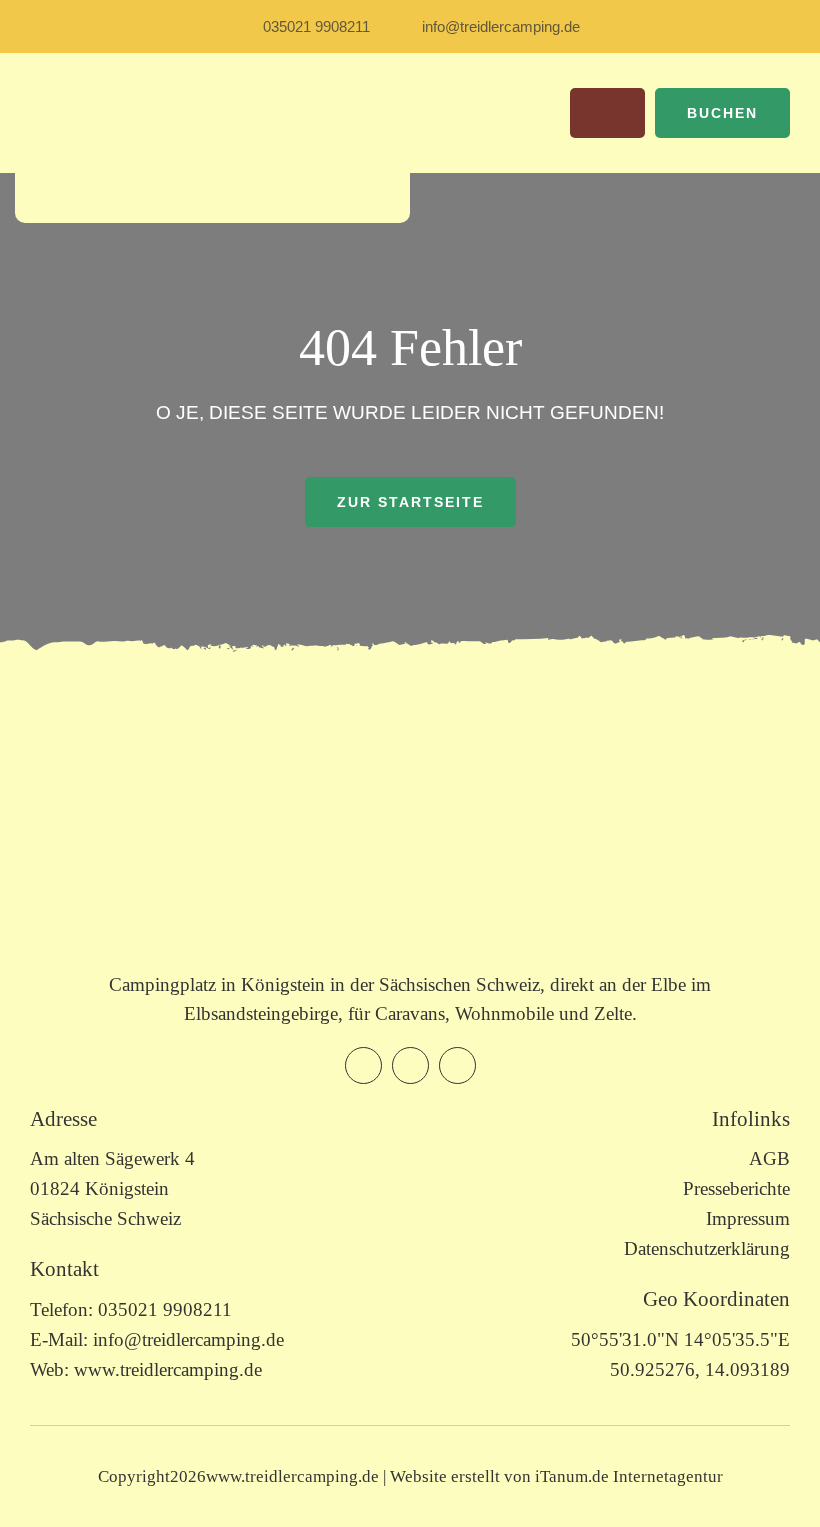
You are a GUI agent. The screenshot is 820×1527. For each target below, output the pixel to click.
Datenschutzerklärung (707, 1248)
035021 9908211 (165, 1309)
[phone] (457, 1065)
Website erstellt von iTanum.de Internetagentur (556, 1476)
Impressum (748, 1218)
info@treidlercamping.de (188, 1339)
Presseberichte (736, 1188)
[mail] (410, 1065)
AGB (769, 1158)
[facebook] (363, 1065)
